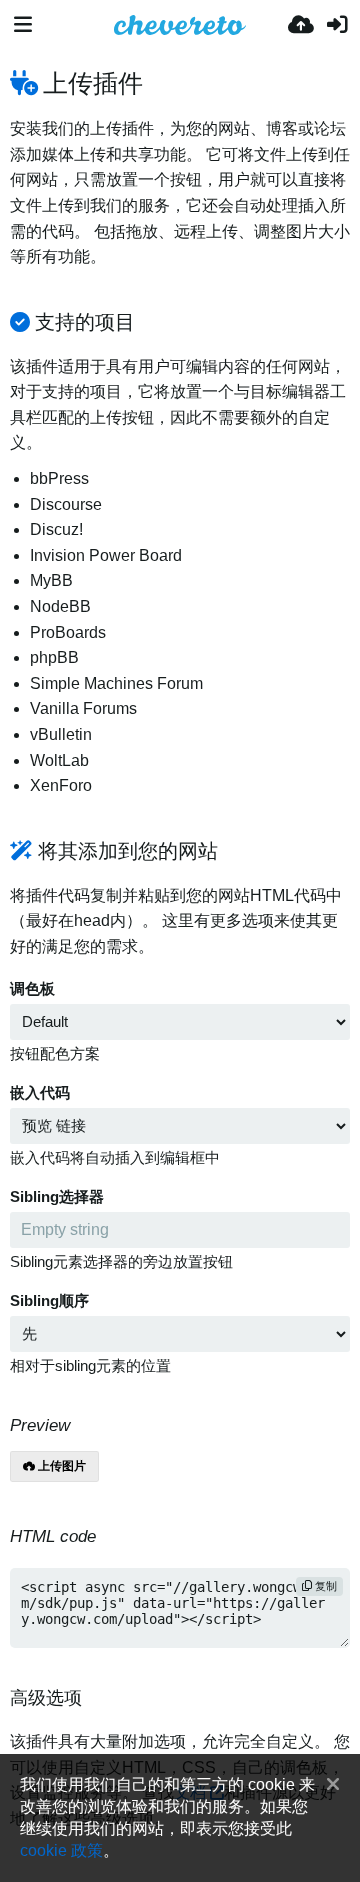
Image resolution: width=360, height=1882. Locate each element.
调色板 (32, 989)
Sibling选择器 (57, 1197)
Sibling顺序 (49, 1301)
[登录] (337, 25)
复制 (324, 1586)
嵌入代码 (40, 1093)
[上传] (301, 25)
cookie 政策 (61, 1850)
